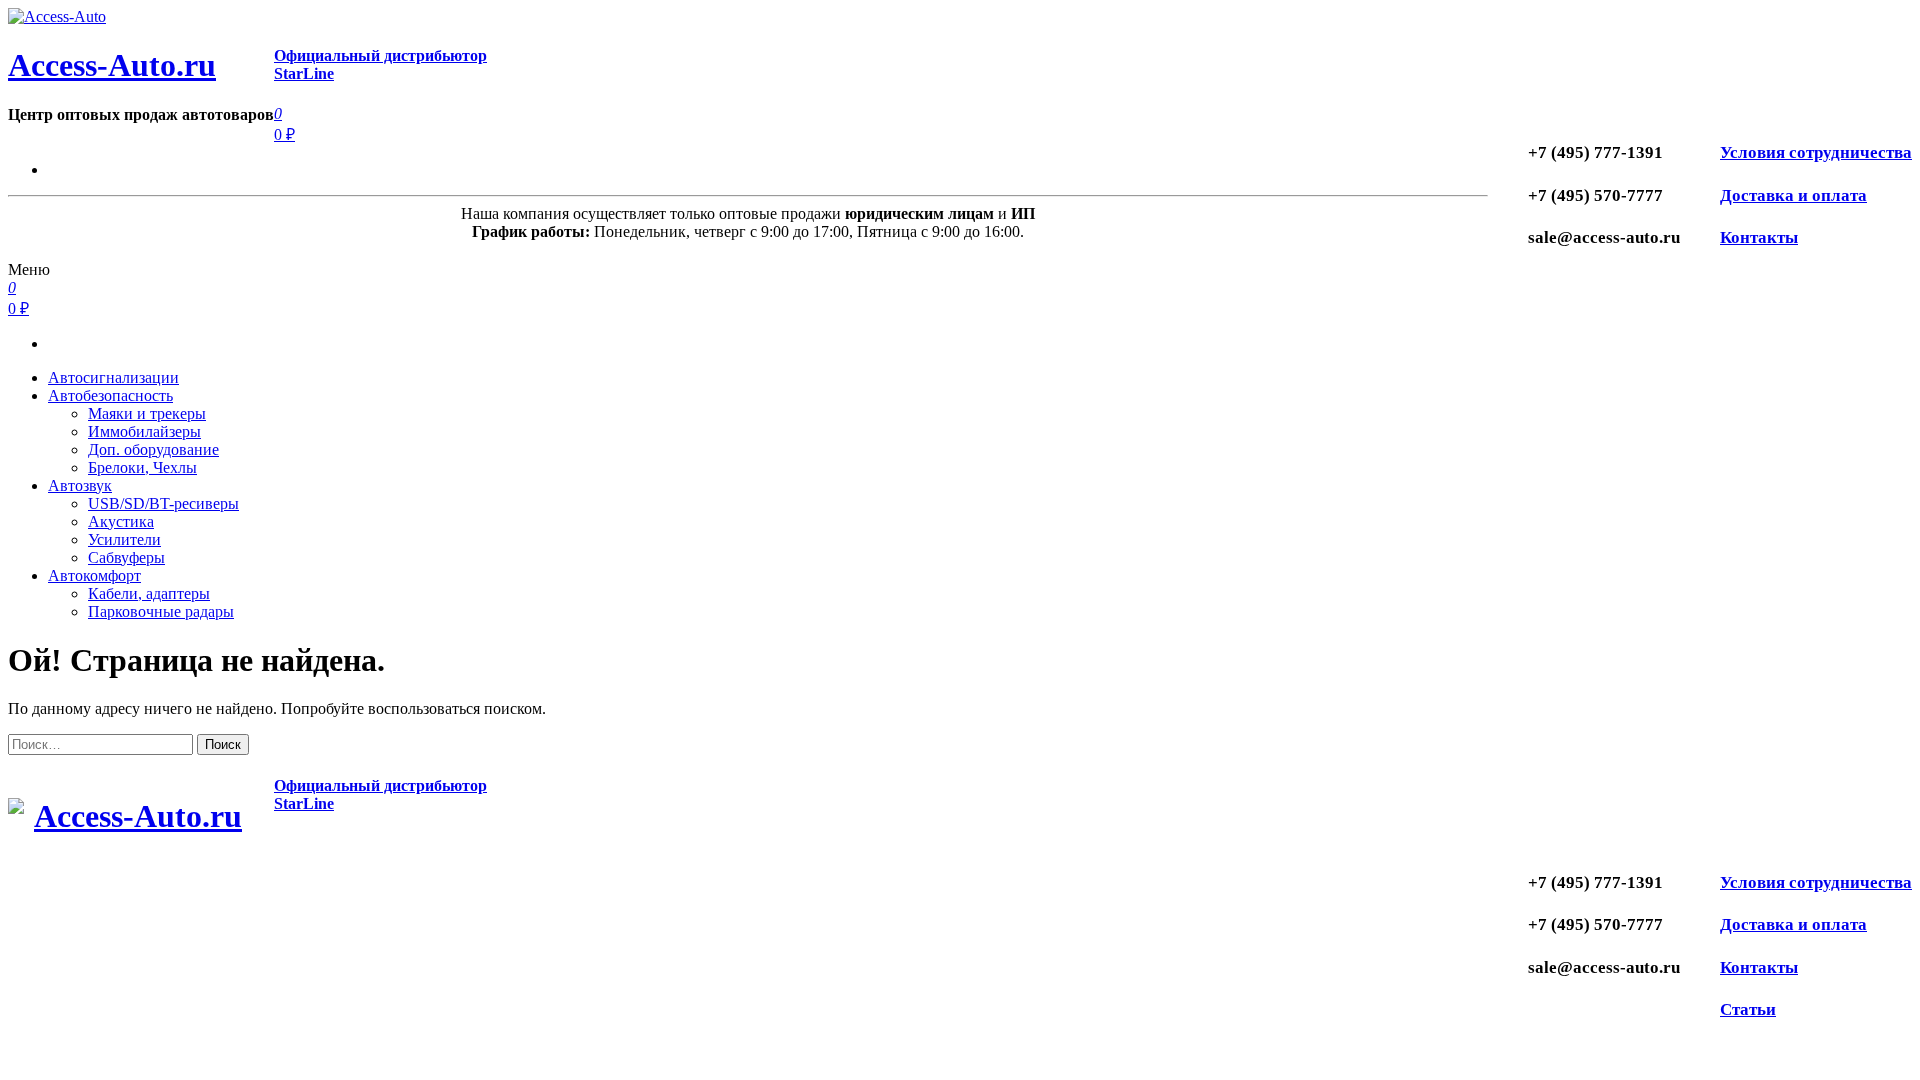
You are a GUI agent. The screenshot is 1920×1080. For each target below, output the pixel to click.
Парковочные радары (161, 611)
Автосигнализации (113, 377)
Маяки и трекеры (147, 413)
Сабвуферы (126, 557)
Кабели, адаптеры (149, 593)
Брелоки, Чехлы (142, 467)
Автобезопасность (110, 395)
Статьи (1748, 1009)
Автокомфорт (94, 575)
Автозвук (80, 485)
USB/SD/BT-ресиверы (163, 503)
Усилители (124, 539)
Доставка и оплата (1793, 195)
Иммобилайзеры (144, 431)
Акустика (121, 521)
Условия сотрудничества (1816, 152)
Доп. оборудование (153, 449)
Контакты (1759, 237)
